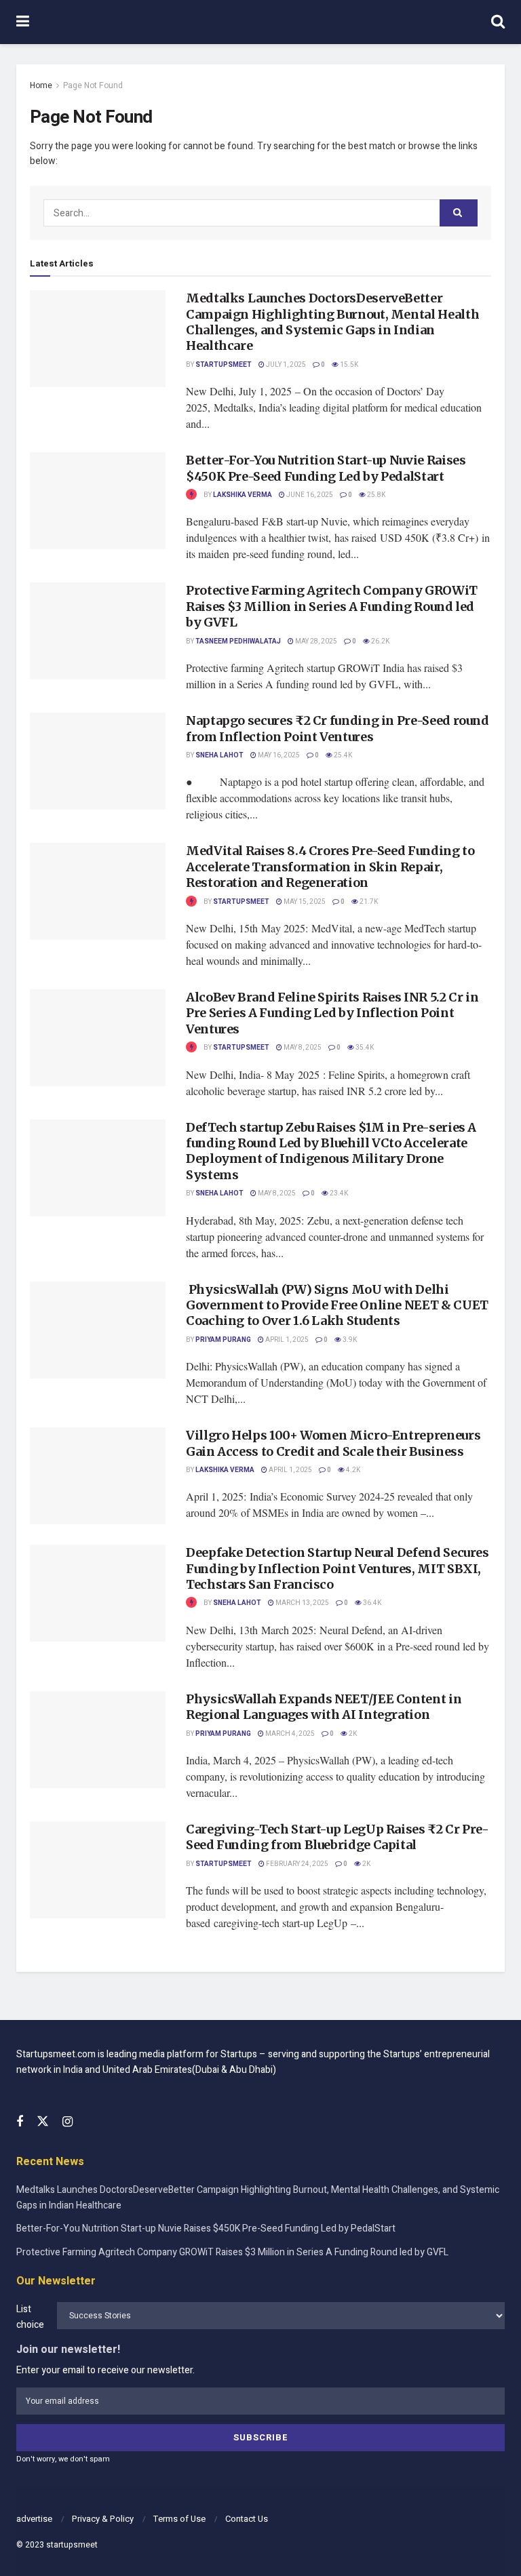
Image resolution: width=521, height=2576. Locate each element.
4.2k (352, 1470)
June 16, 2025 (309, 495)
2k (352, 1734)
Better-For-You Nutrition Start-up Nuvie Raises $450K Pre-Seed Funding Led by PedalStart (326, 468)
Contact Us (247, 2519)
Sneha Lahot (219, 755)
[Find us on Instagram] (67, 2122)
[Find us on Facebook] (20, 2122)
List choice (30, 2317)
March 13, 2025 (302, 1603)
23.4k (338, 1193)
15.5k (348, 365)
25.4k (342, 755)
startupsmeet (72, 2545)
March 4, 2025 (289, 1734)
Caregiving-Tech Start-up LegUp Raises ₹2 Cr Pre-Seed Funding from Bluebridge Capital (337, 1837)
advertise (34, 2519)
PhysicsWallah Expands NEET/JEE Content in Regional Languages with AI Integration (324, 1707)
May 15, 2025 (304, 902)
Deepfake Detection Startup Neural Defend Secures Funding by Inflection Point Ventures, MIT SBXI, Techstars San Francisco (337, 1568)
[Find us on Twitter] (43, 2122)
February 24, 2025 (296, 1864)
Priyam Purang (223, 1340)
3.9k (349, 1340)
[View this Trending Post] (191, 495)
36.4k (371, 1603)
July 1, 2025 (285, 365)
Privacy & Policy (103, 2519)
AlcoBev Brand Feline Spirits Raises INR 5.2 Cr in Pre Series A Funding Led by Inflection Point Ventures (332, 1013)
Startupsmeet (224, 365)
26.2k (380, 641)
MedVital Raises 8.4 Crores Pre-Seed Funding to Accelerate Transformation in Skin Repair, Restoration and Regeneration (330, 867)
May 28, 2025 (315, 641)
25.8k (375, 495)
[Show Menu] (23, 22)
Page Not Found (93, 85)
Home (41, 85)
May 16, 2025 (278, 755)
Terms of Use (179, 2519)
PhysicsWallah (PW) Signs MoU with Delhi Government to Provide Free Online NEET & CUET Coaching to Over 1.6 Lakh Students (337, 1305)
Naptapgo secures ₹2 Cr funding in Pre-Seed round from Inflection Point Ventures (337, 728)
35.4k (364, 1048)
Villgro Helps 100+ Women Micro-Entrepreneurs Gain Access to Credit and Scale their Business (333, 1443)
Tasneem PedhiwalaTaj (238, 641)
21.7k (368, 902)
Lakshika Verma (243, 495)
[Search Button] (498, 22)
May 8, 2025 (302, 1048)
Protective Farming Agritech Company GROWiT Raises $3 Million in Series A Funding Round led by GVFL (332, 606)
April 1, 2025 (286, 1340)
